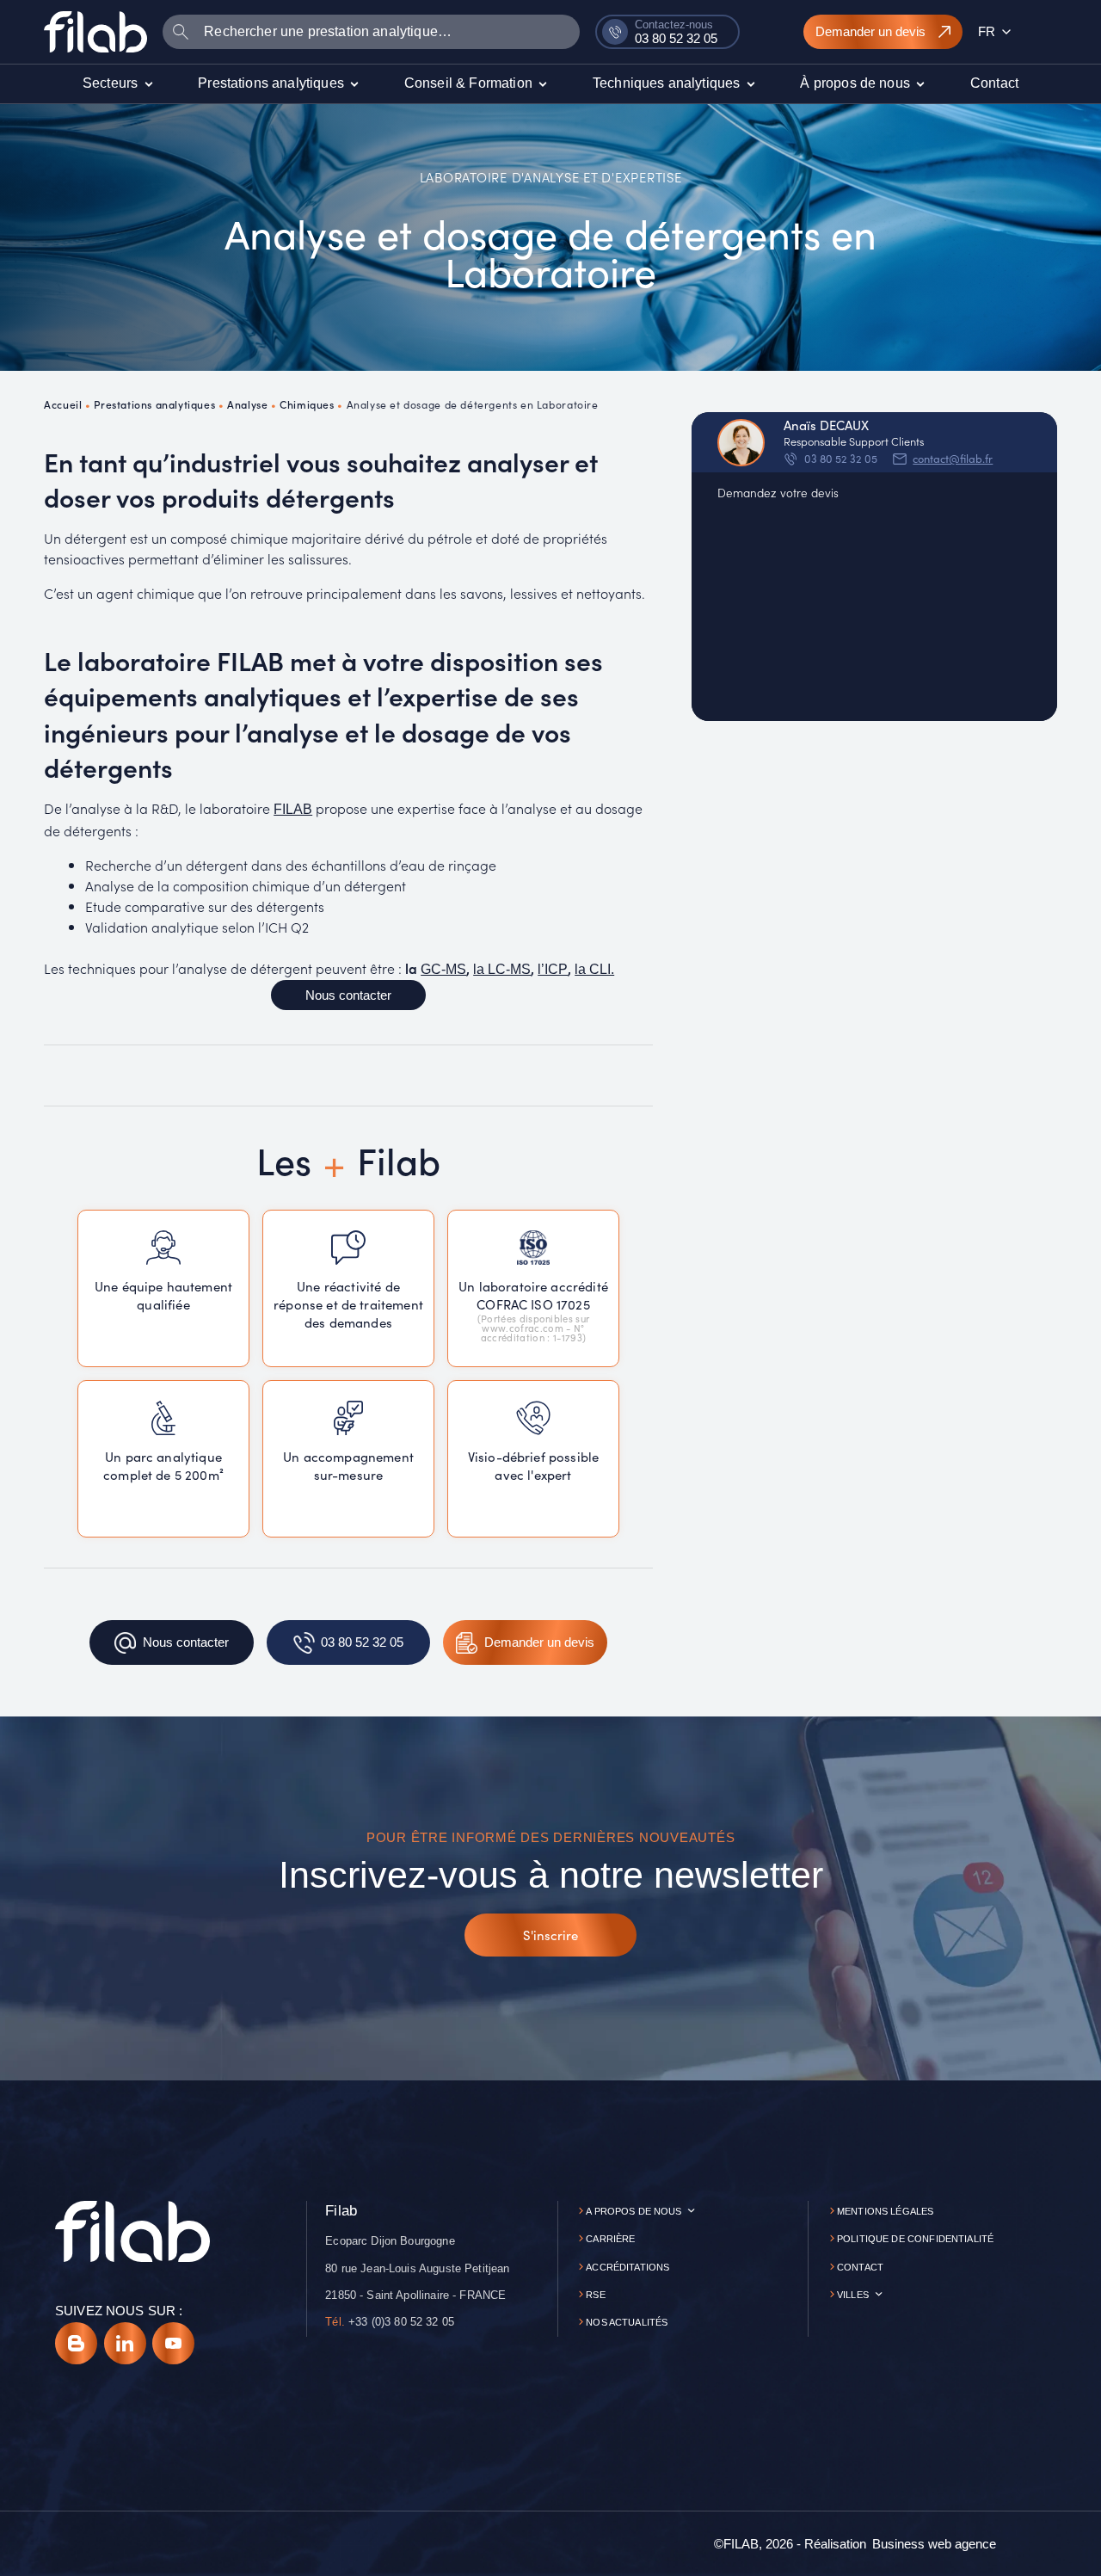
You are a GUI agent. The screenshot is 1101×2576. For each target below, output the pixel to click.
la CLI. (594, 969)
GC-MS (443, 969)
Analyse (247, 404)
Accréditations (627, 2267)
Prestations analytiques (154, 404)
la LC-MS (502, 969)
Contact (860, 2267)
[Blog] (76, 2343)
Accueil (63, 404)
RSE (595, 2295)
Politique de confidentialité (915, 2239)
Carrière (610, 2239)
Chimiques (307, 404)
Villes (853, 2295)
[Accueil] (95, 31)
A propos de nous (634, 2211)
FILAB (293, 809)
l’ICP (553, 969)
